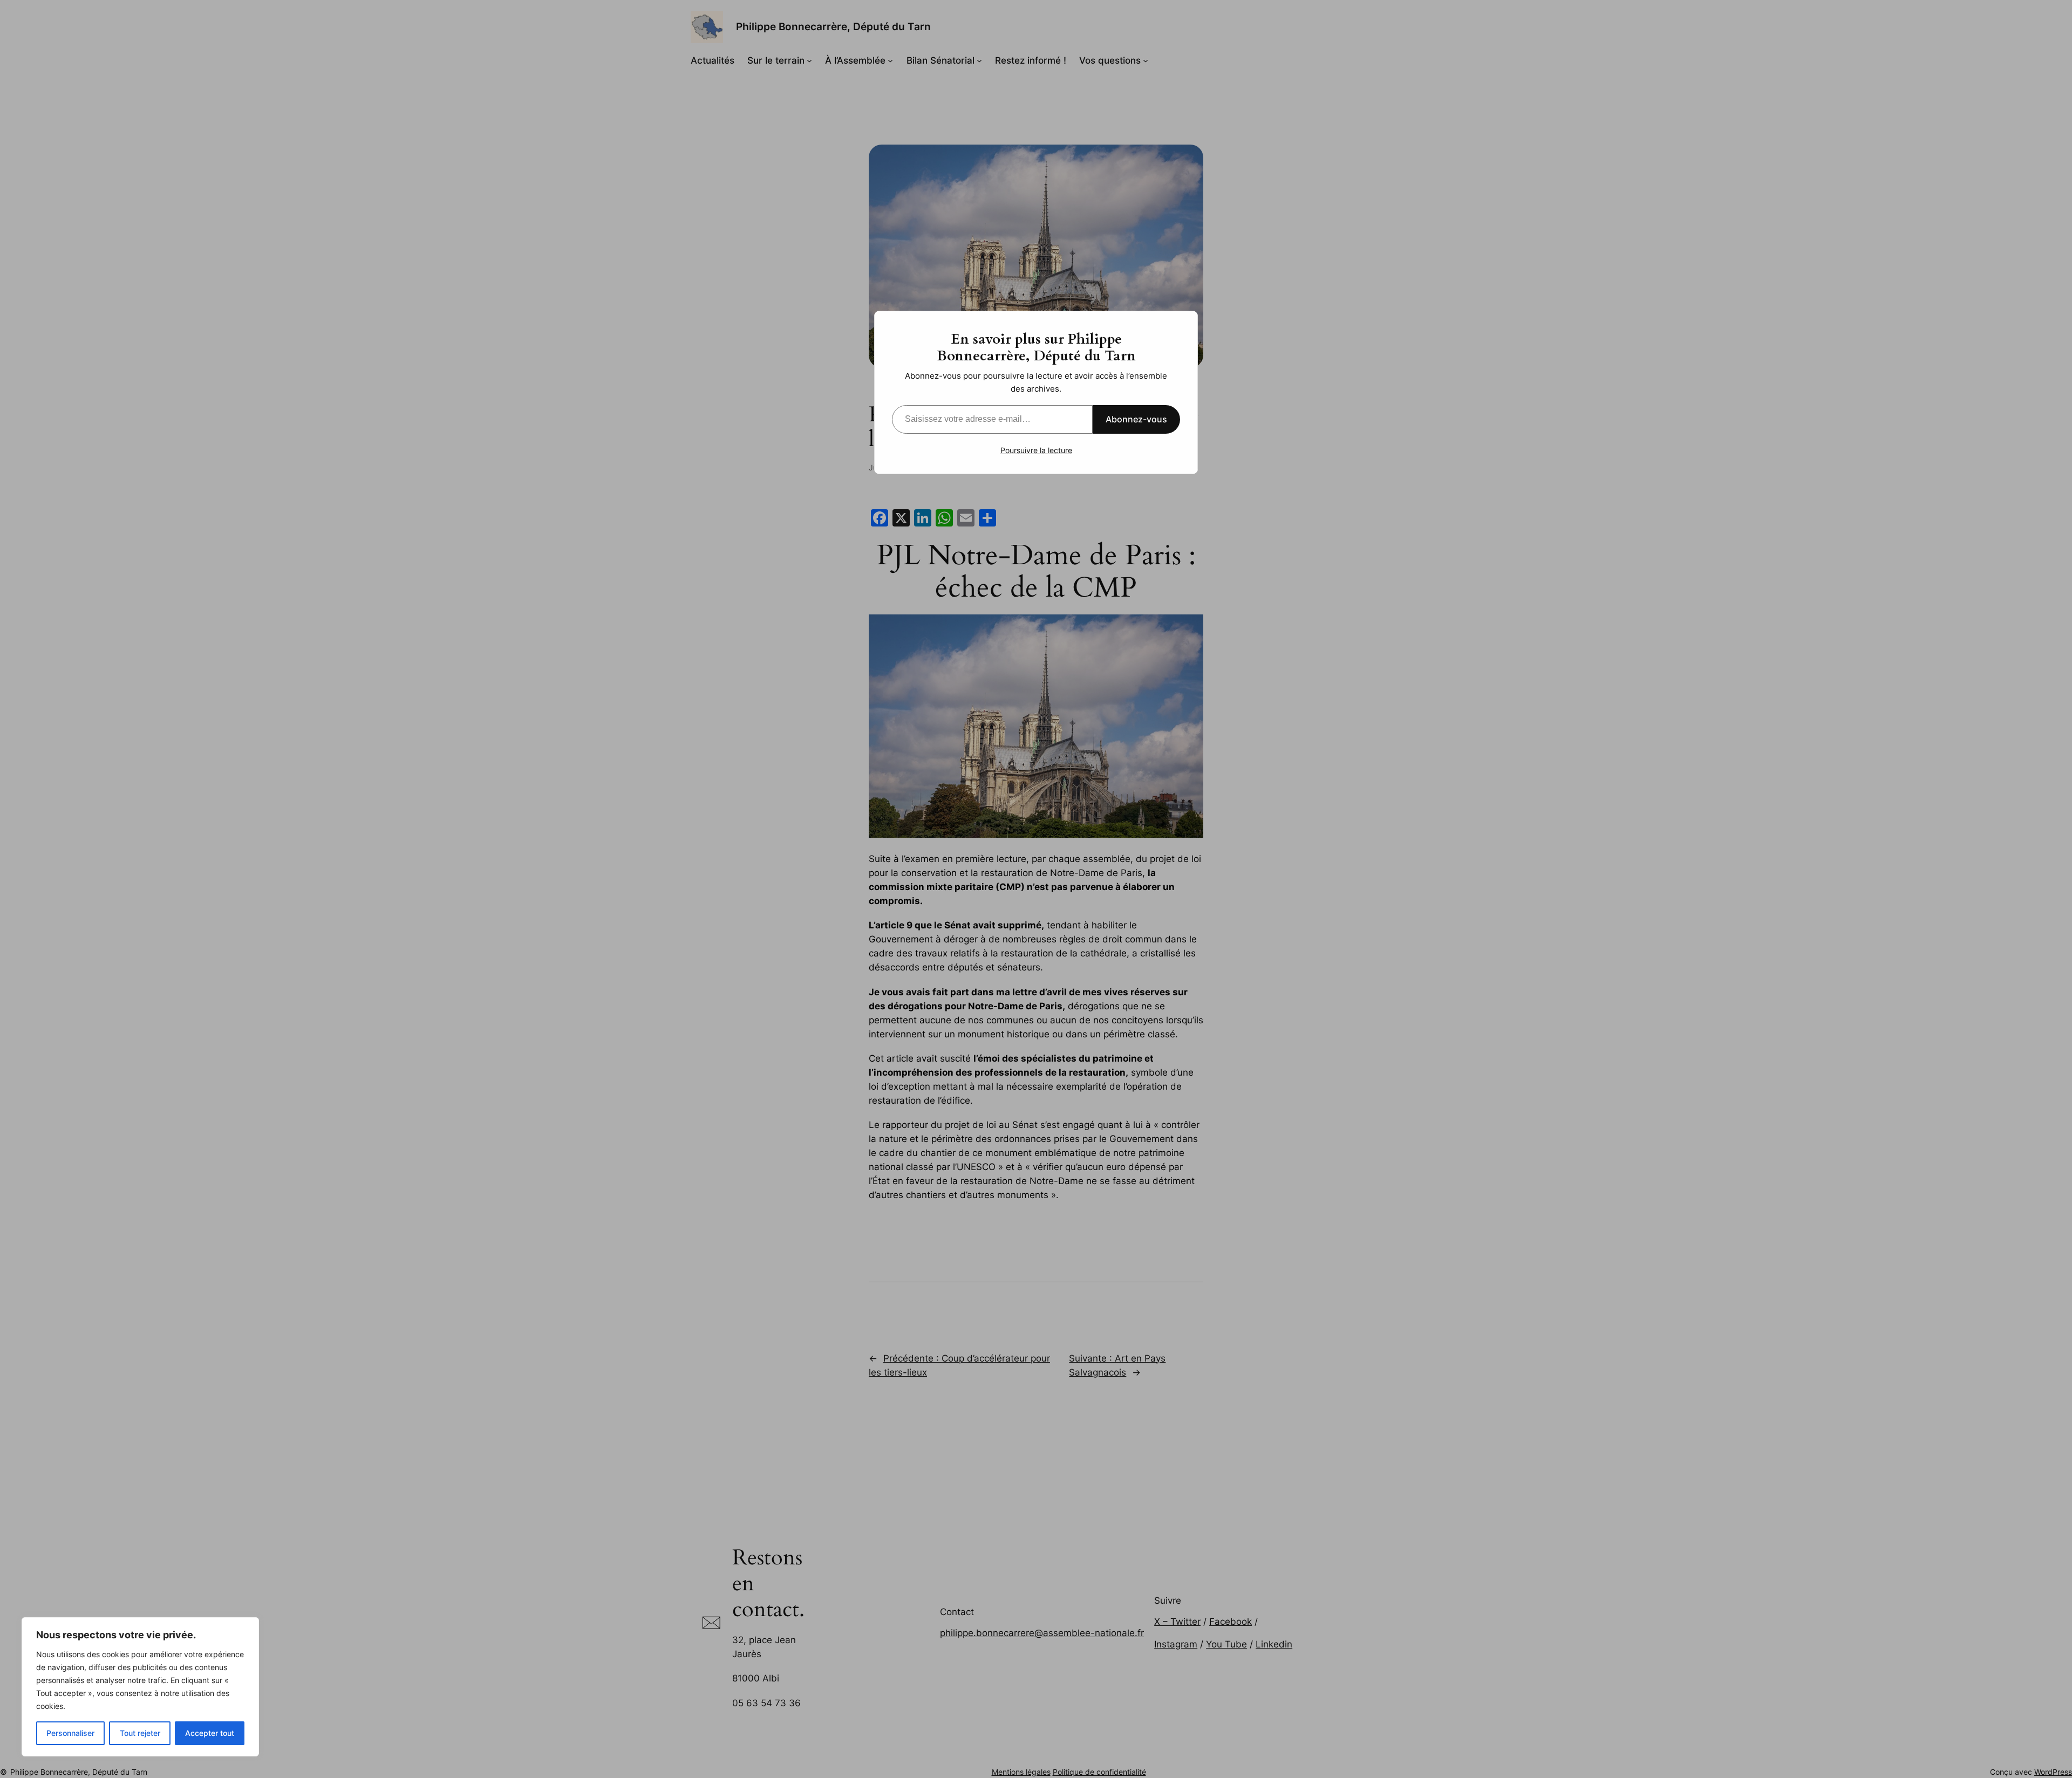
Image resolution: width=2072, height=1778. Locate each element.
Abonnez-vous (1136, 419)
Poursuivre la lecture (1036, 450)
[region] (140, 1687)
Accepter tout (210, 1733)
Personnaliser (70, 1733)
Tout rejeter (140, 1733)
